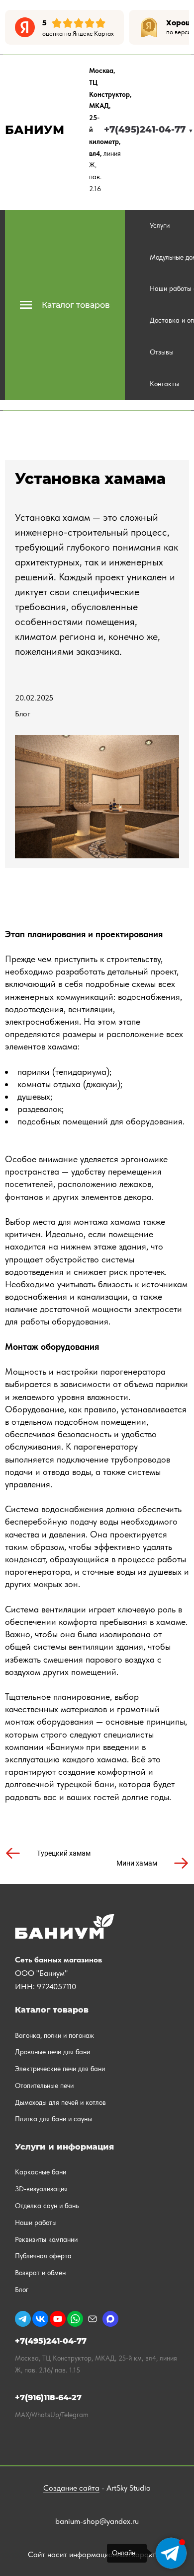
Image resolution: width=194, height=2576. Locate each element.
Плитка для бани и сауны (53, 2119)
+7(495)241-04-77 (149, 130)
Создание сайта (71, 2488)
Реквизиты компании (46, 2239)
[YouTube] (58, 2319)
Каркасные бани (41, 2172)
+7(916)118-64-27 (48, 2398)
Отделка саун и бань (47, 2206)
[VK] (40, 2319)
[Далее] (182, 27)
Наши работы (36, 2223)
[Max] (110, 2319)
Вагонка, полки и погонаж (54, 2035)
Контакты (164, 384)
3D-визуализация (41, 2189)
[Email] (93, 2319)
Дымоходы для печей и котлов (60, 2102)
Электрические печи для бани (60, 2069)
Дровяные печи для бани (52, 2052)
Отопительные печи (44, 2086)
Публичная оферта (43, 2256)
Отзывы (162, 352)
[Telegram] (23, 2319)
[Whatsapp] (75, 2319)
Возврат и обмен (40, 2273)
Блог (23, 714)
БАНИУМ (35, 130)
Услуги (160, 225)
